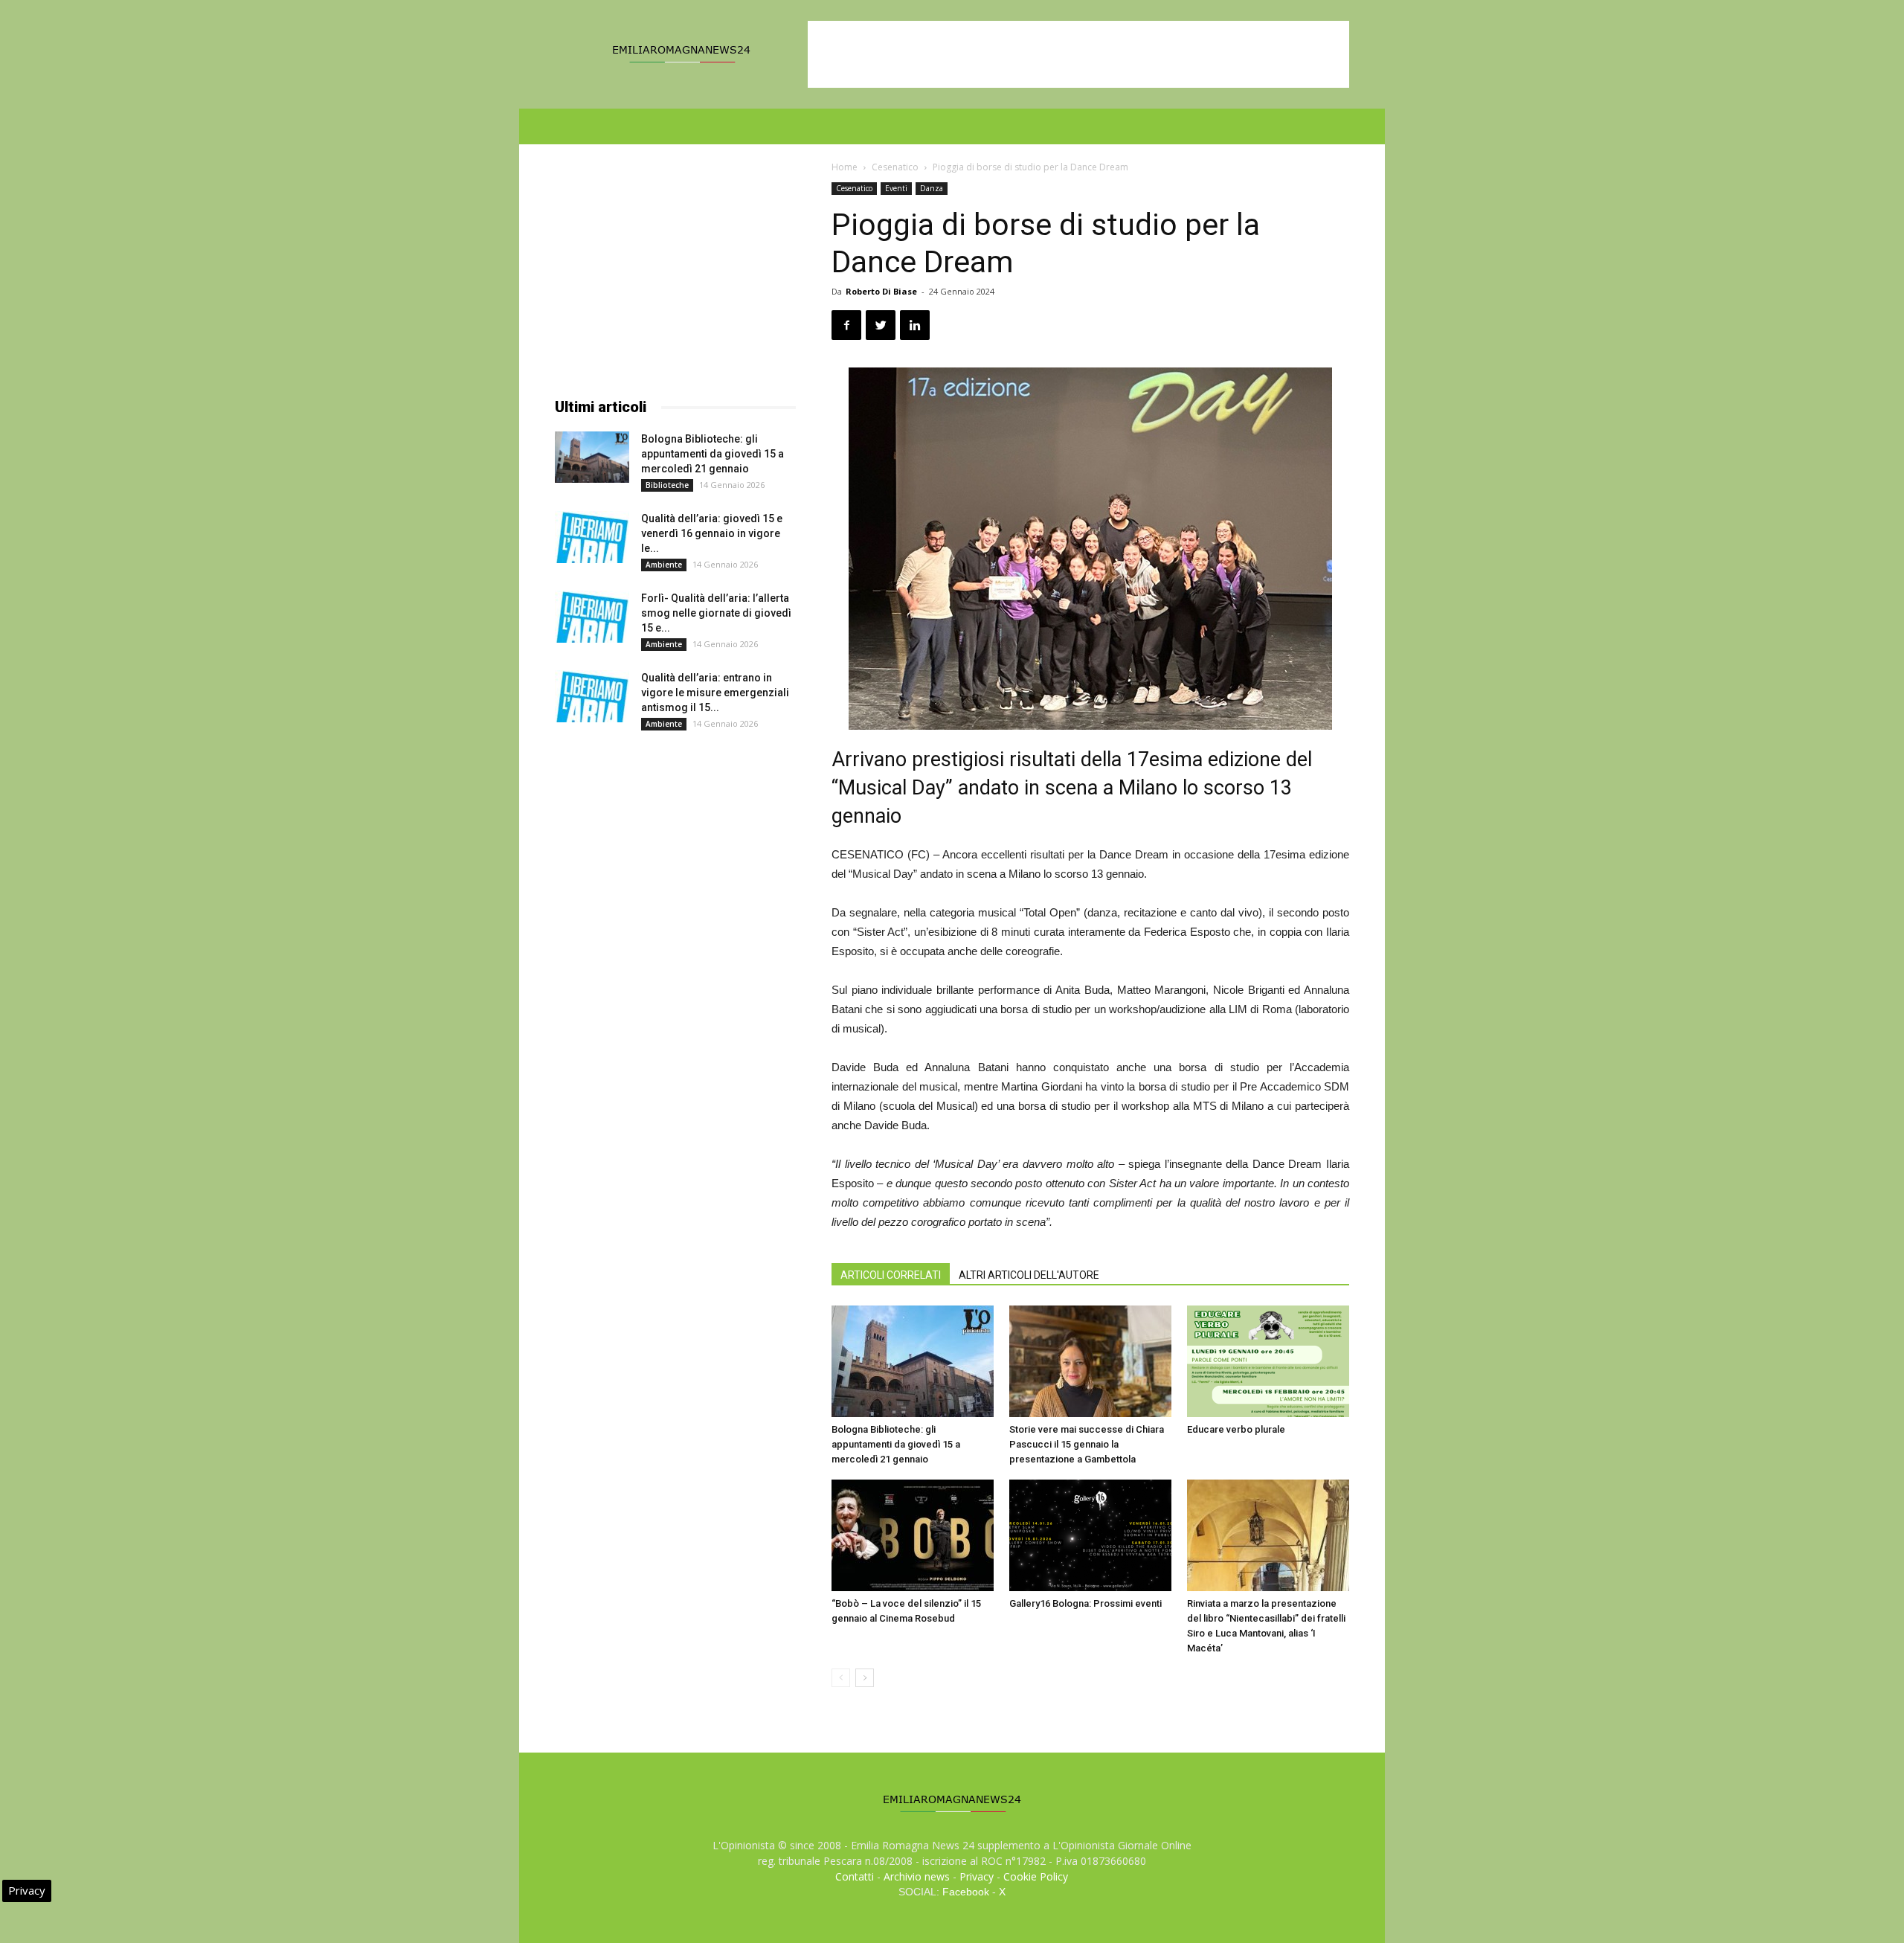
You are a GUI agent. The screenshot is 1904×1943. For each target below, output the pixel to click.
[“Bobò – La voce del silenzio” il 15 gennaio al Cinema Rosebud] (913, 1535)
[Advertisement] (1078, 54)
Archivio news (917, 1876)
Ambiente (664, 565)
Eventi (896, 188)
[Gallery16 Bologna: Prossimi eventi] (1090, 1535)
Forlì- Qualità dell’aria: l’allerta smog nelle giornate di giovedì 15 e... (716, 613)
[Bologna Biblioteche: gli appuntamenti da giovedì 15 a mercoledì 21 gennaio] (913, 1361)
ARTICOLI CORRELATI (891, 1275)
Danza (932, 188)
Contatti (855, 1876)
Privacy (977, 1876)
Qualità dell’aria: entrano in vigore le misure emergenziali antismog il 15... (715, 693)
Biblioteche (667, 485)
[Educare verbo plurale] (1268, 1361)
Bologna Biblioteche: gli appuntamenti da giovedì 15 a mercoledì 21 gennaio (896, 1444)
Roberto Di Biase (881, 291)
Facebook (966, 1892)
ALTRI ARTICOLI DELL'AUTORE (1029, 1275)
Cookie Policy (1036, 1876)
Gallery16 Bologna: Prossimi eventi (1086, 1603)
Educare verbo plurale (1236, 1429)
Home (845, 167)
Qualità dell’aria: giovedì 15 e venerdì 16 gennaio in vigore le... (712, 533)
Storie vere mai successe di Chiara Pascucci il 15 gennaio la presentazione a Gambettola (1087, 1444)
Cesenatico (895, 167)
